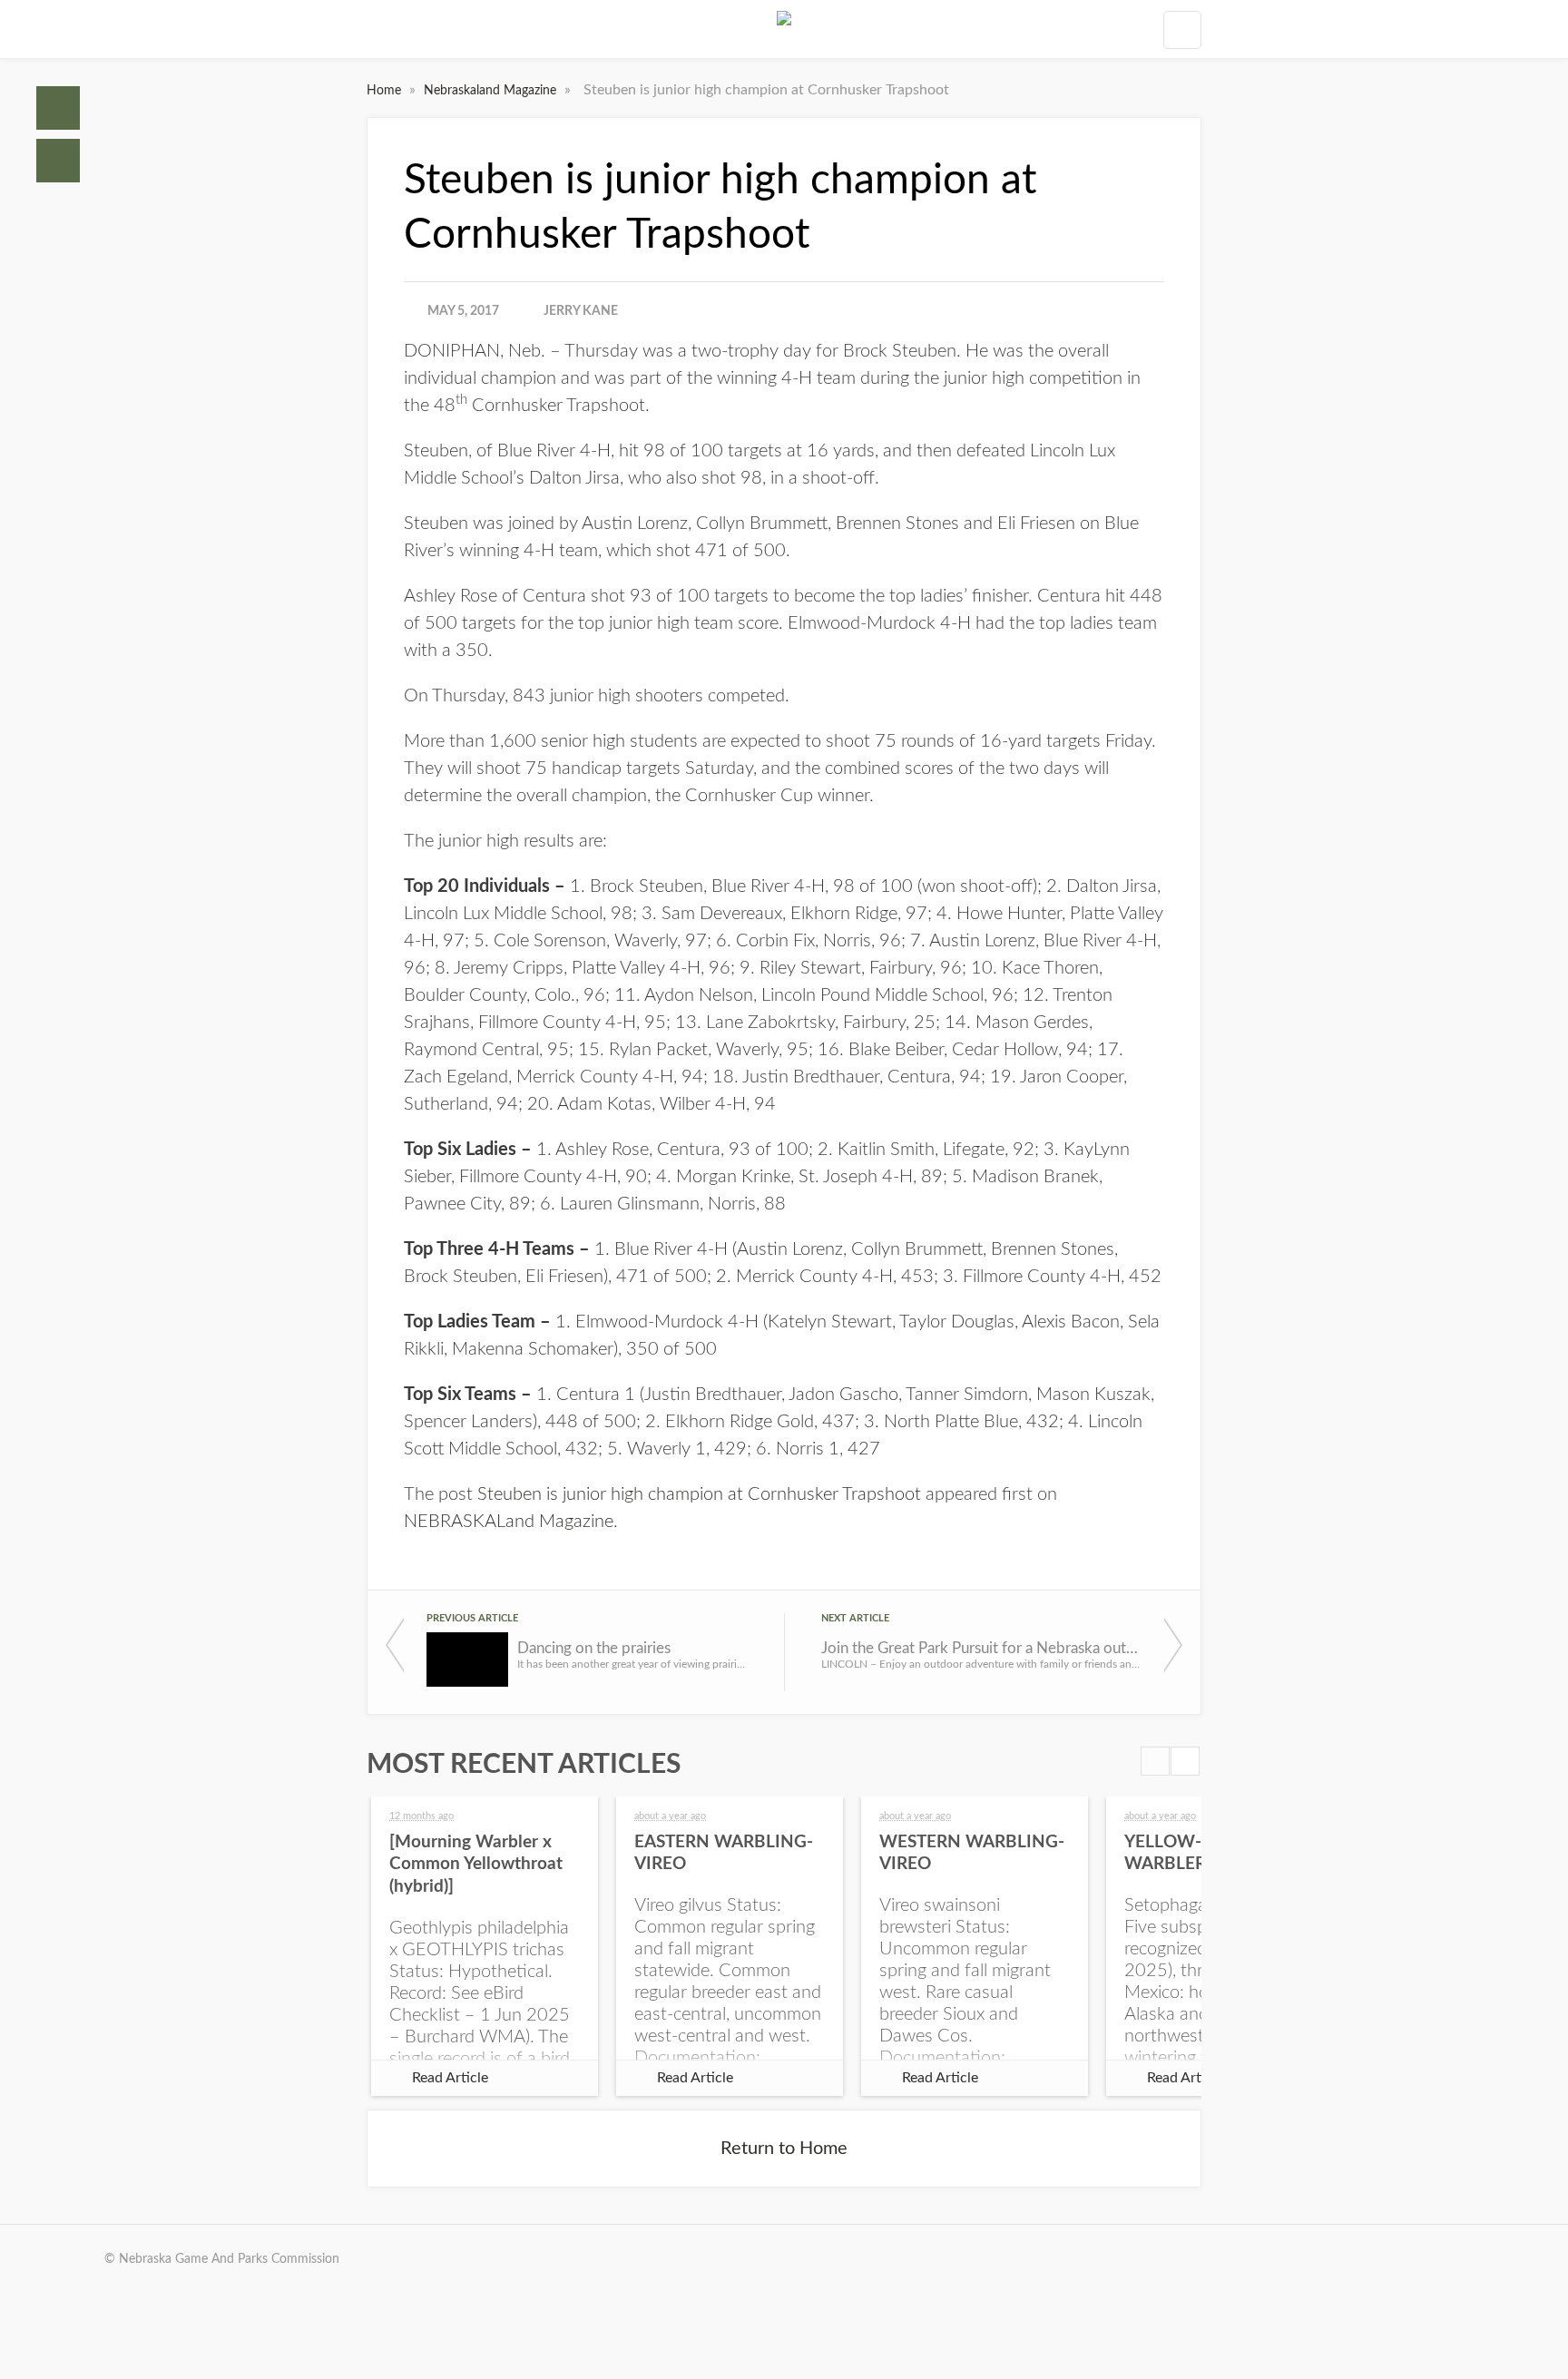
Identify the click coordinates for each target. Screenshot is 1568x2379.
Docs (58, 161)
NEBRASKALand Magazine (509, 1522)
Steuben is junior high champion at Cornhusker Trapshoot (699, 1494)
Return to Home (784, 2149)
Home (58, 108)
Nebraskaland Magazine (492, 91)
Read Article (450, 2078)
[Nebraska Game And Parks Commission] (784, 29)
